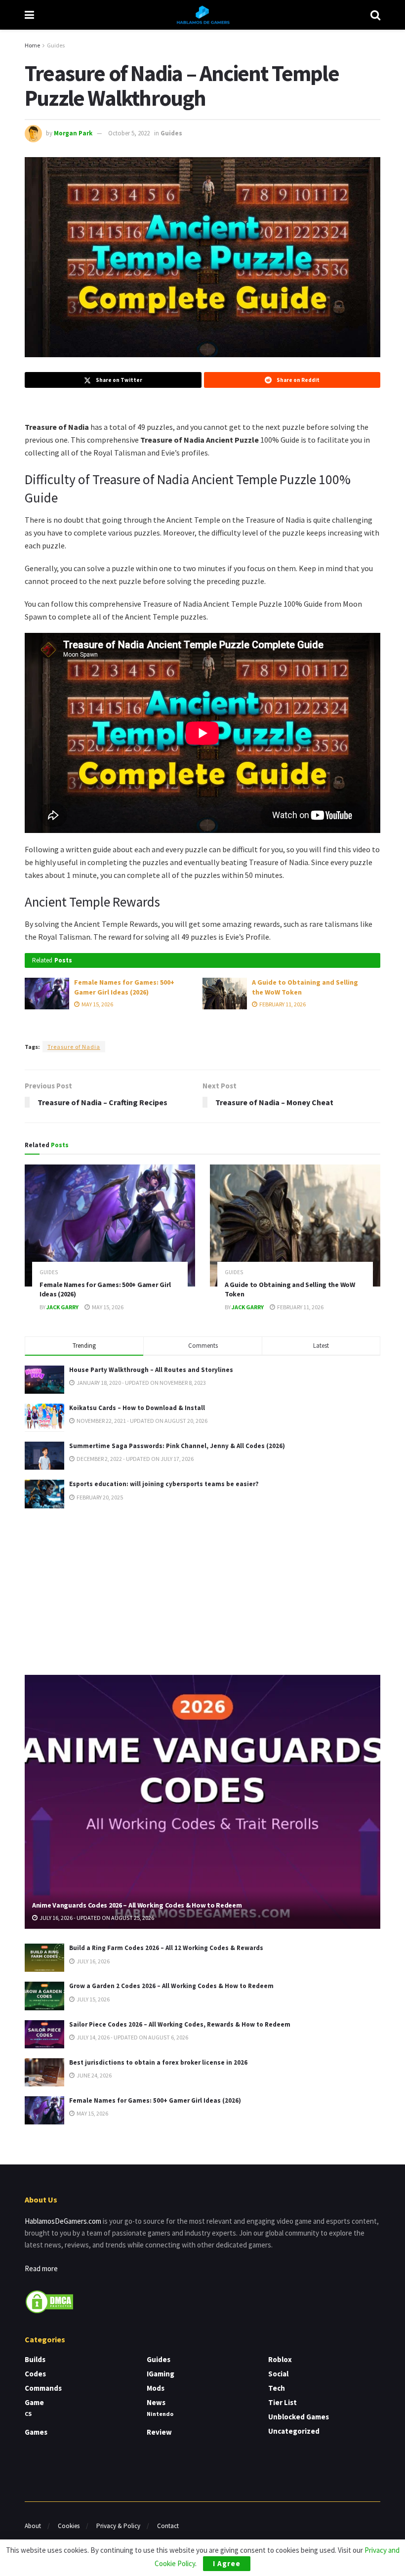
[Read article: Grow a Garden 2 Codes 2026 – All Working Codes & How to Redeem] (44, 1996)
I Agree (227, 2563)
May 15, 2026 (97, 1004)
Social (278, 2374)
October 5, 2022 (129, 133)
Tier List (283, 2402)
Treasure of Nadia (74, 1047)
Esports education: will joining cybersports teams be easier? (164, 1484)
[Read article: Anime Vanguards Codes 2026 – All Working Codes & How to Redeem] (202, 1802)
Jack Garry (62, 1307)
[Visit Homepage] (202, 15)
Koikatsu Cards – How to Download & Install (137, 1408)
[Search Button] (375, 15)
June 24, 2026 (94, 2075)
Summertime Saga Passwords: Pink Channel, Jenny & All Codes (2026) (177, 1446)
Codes (35, 2374)
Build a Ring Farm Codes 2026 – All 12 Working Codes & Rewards (166, 1948)
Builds (35, 2359)
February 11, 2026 (282, 1004)
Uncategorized (294, 2431)
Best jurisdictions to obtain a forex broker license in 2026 (158, 2062)
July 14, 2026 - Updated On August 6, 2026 (132, 2037)
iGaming (161, 2374)
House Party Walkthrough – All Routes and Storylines (151, 1370)
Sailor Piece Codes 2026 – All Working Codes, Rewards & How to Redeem (180, 2024)
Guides (56, 45)
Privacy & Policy (118, 2526)
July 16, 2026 (93, 1961)
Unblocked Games (299, 2417)
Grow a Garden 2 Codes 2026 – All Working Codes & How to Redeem (171, 1986)
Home (32, 45)
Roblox (280, 2359)
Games (36, 2432)
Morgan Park (73, 133)
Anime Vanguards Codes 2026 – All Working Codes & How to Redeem (137, 1905)
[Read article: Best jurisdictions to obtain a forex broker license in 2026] (44, 2072)
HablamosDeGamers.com (63, 2221)
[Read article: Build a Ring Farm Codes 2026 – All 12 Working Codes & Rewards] (44, 1958)
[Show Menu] (29, 15)
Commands (43, 2388)
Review (159, 2432)
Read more (41, 2268)
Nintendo (160, 2414)
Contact (168, 2526)
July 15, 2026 (93, 1999)
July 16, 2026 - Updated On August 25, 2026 (96, 1918)
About (33, 2526)
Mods (156, 2388)
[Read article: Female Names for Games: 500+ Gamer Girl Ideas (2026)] (47, 994)
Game (34, 2402)
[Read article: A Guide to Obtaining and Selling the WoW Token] (225, 994)
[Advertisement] (202, 1590)
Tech (277, 2388)
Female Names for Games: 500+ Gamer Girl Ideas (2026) (124, 987)
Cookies (69, 2526)
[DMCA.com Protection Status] (49, 2301)
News (156, 2402)
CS (28, 2414)
